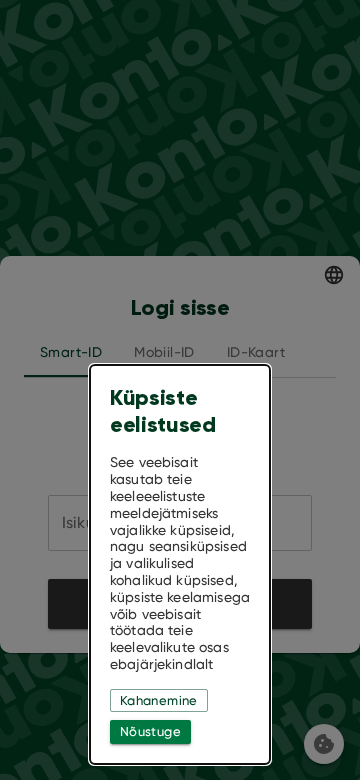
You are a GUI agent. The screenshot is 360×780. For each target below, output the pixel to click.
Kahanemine (159, 700)
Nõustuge (150, 731)
